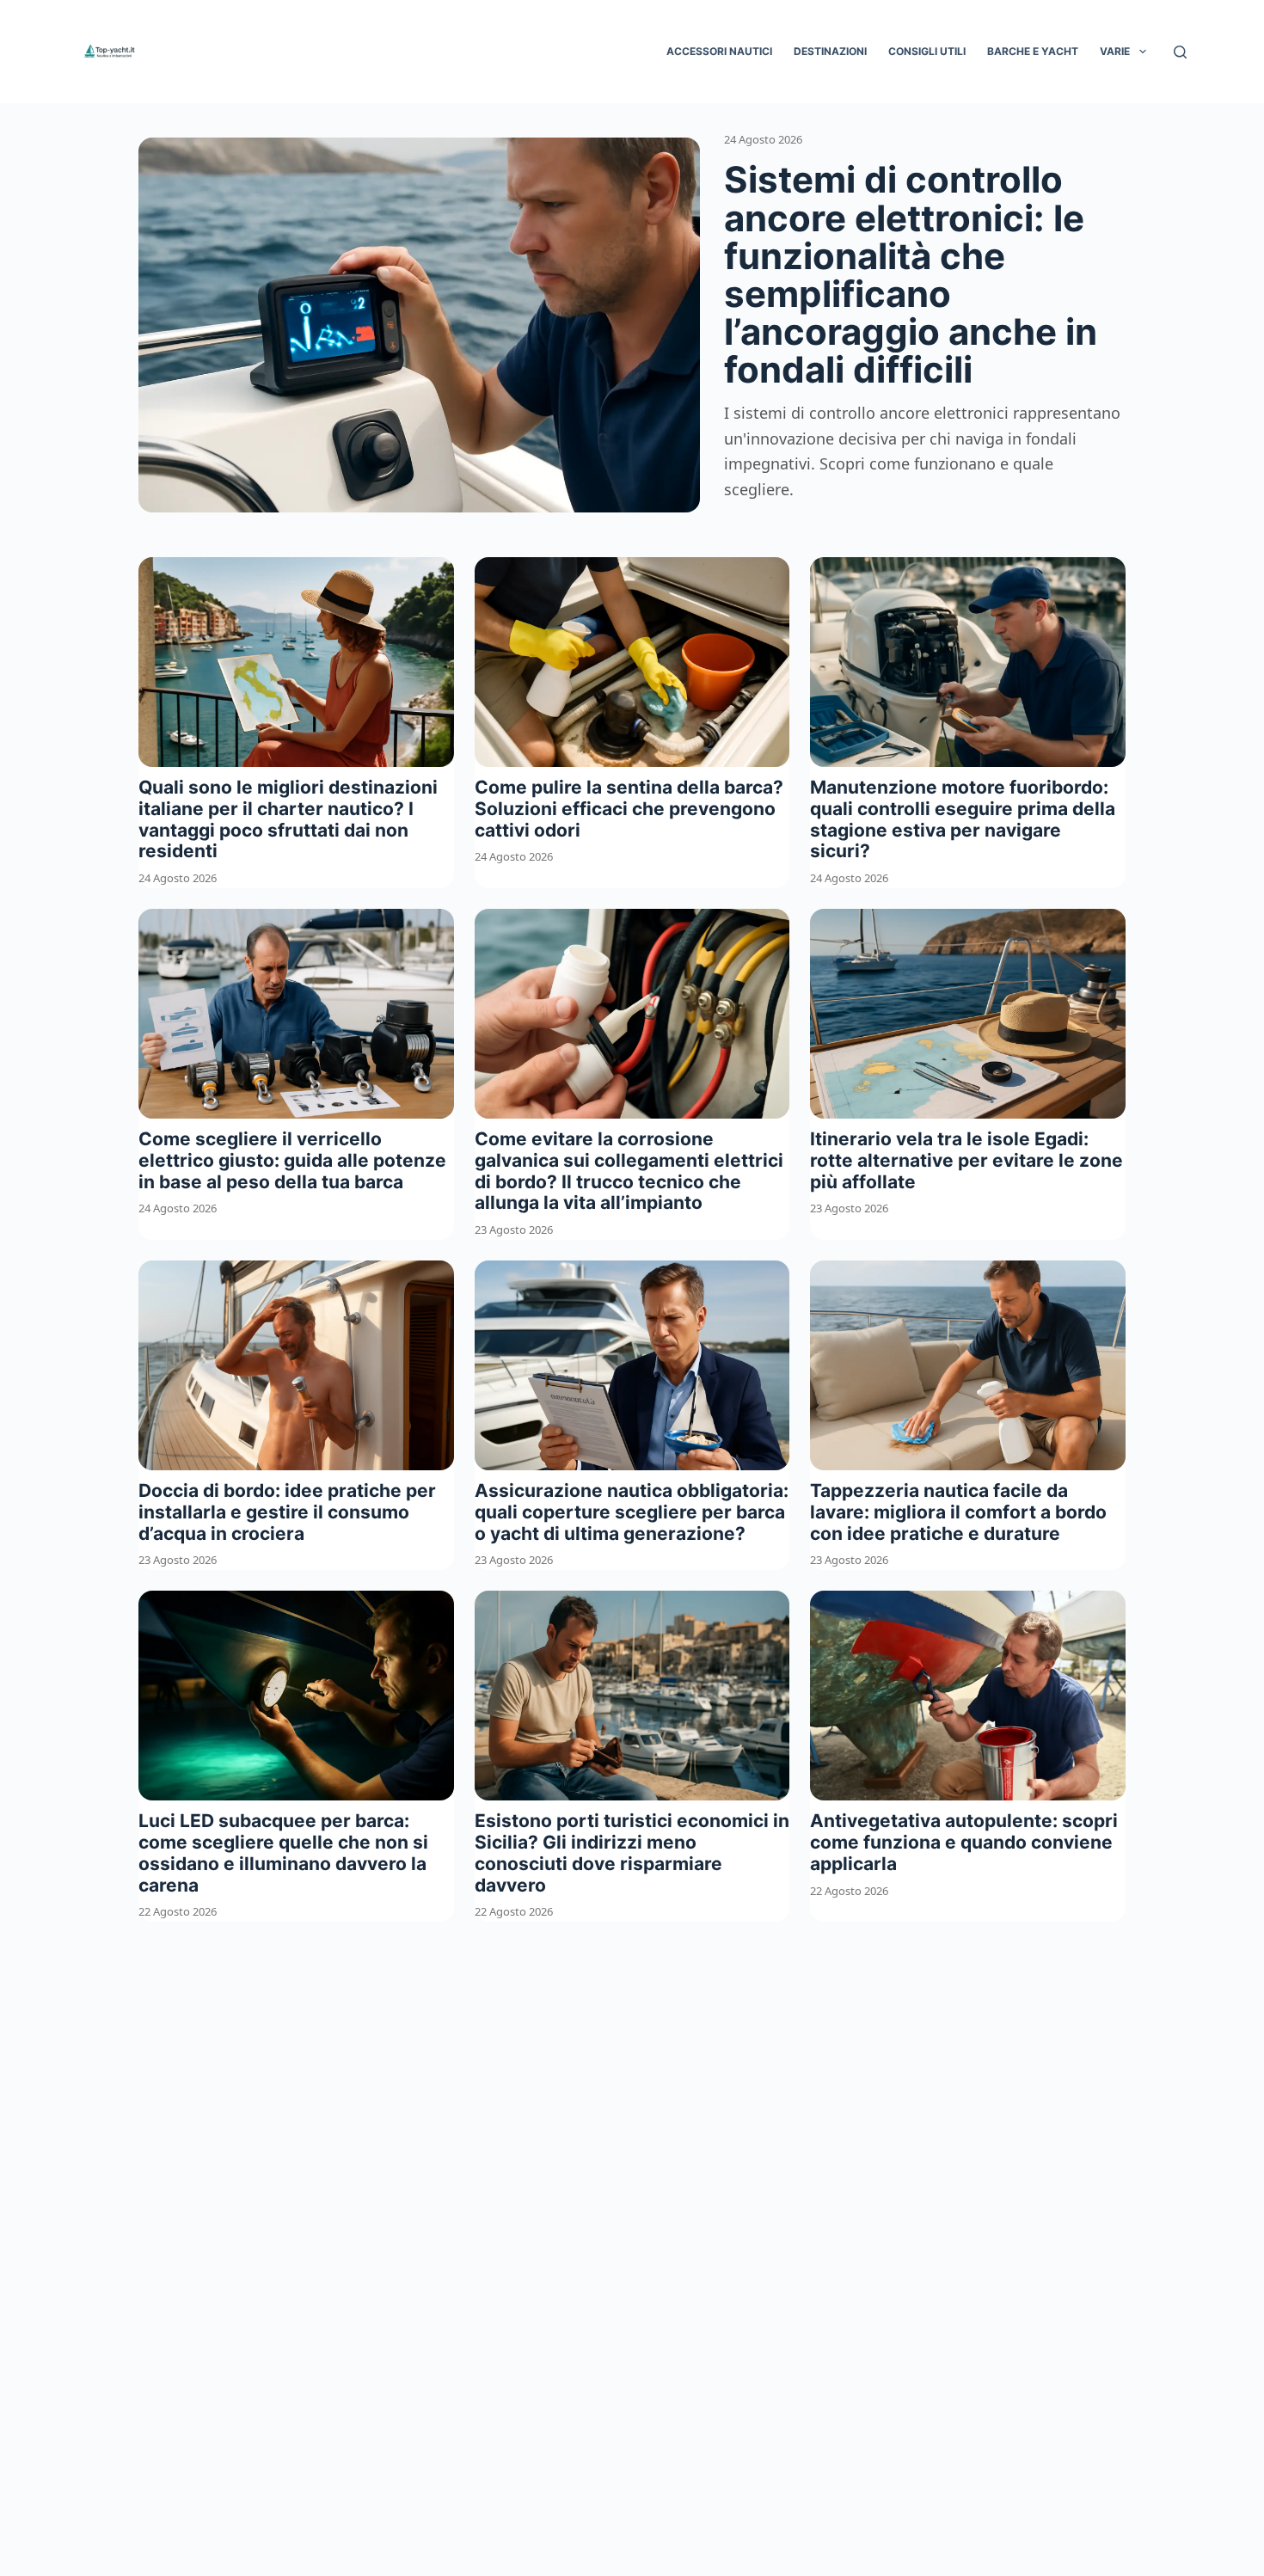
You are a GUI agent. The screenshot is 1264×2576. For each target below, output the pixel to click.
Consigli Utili (927, 51)
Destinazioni (830, 51)
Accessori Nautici (719, 51)
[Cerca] (1180, 52)
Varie (1115, 51)
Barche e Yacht (1033, 51)
